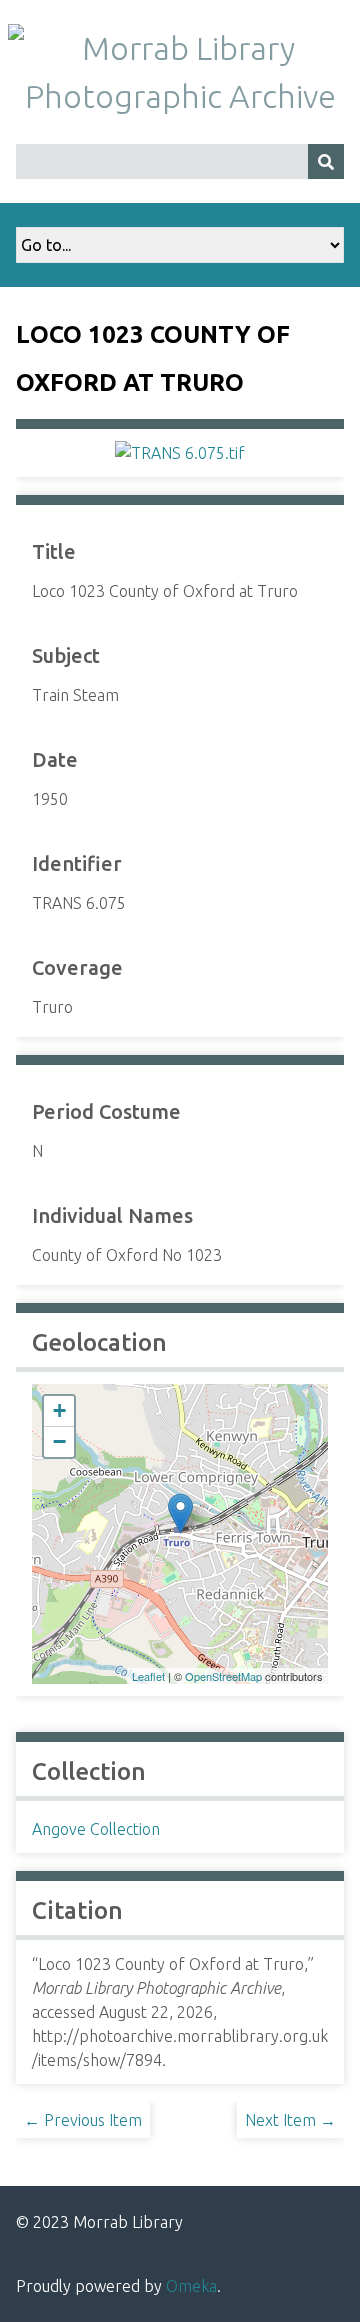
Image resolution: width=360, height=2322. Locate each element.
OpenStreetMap (223, 1676)
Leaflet (148, 1676)
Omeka (191, 2286)
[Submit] (326, 161)
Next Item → (290, 2120)
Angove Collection (96, 1829)
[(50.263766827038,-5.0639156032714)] (180, 1513)
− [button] (59, 1441)
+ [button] (59, 1410)
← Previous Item (83, 2120)
